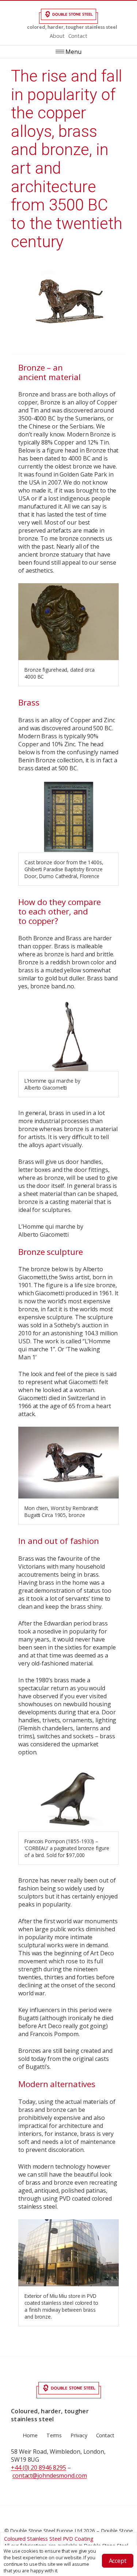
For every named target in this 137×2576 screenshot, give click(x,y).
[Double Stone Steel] (68, 16)
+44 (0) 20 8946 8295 (39, 2468)
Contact (78, 36)
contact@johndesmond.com (50, 2476)
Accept (118, 2561)
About (57, 36)
